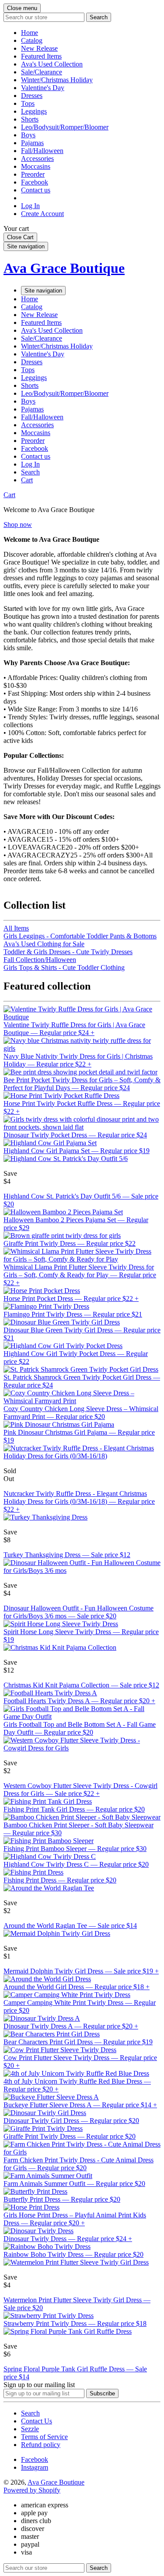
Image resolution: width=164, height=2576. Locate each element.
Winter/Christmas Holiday (57, 80)
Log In (30, 206)
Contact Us (37, 2421)
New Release (39, 48)
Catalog (32, 40)
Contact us (36, 190)
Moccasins (36, 166)
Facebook (35, 182)
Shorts (30, 119)
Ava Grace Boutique (64, 268)
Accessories (37, 159)
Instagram (35, 2467)
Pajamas (32, 143)
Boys (28, 135)
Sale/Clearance (42, 72)
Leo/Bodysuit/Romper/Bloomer (65, 127)
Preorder (33, 174)
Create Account (42, 214)
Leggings (34, 111)
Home (30, 33)
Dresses (32, 96)
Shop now (18, 525)
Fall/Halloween (42, 151)
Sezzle (30, 2429)
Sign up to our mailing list (39, 2385)
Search (30, 2413)
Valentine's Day (43, 88)
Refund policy (41, 2445)
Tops (28, 103)
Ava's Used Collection (52, 64)
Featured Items (41, 56)
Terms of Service (44, 2437)
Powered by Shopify (32, 2490)
